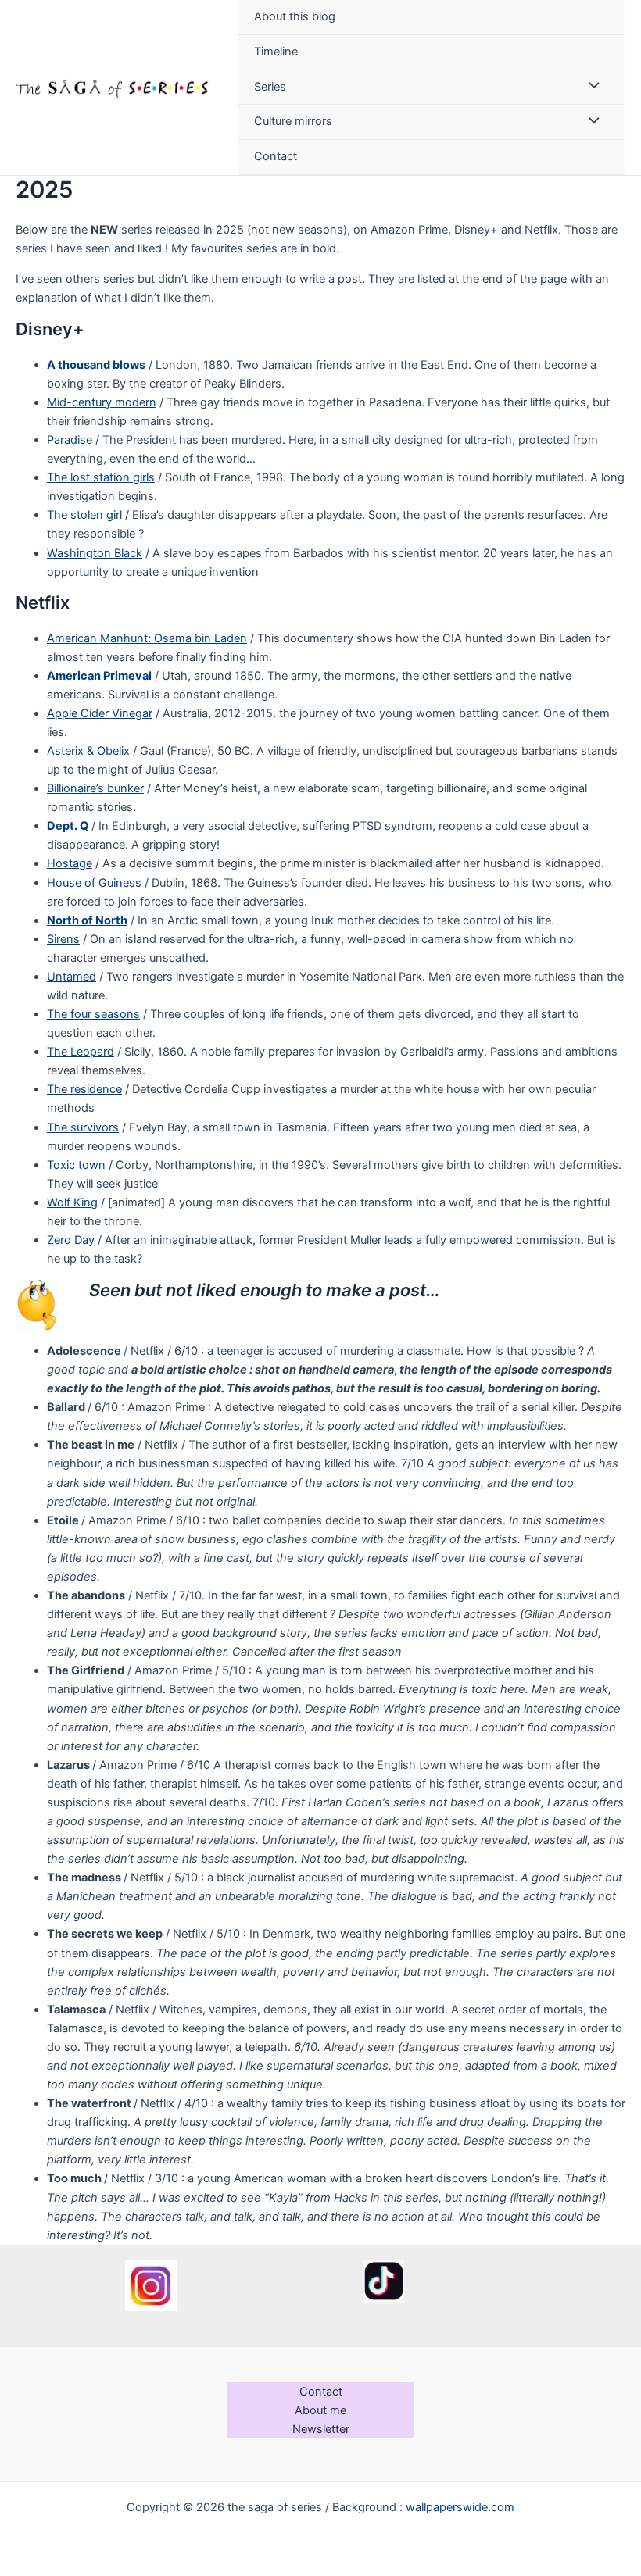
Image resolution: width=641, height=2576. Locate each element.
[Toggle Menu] (590, 88)
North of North (87, 920)
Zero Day (71, 1240)
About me (320, 2410)
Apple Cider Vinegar (100, 713)
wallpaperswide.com (460, 2507)
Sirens (63, 939)
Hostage (70, 863)
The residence (84, 1089)
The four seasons (93, 1014)
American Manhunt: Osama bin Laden (147, 638)
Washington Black (95, 553)
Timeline (276, 52)
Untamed (72, 977)
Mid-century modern (102, 402)
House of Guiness (94, 883)
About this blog (295, 16)
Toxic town (76, 1165)
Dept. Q (68, 826)
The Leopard (81, 1052)
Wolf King (72, 1202)
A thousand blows (96, 365)
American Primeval (99, 676)
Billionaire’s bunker (95, 788)
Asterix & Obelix (88, 751)
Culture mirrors (293, 121)
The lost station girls (101, 477)
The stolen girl (84, 515)
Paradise (70, 440)
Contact (276, 156)
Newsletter (321, 2429)
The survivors (83, 1127)
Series (270, 87)
